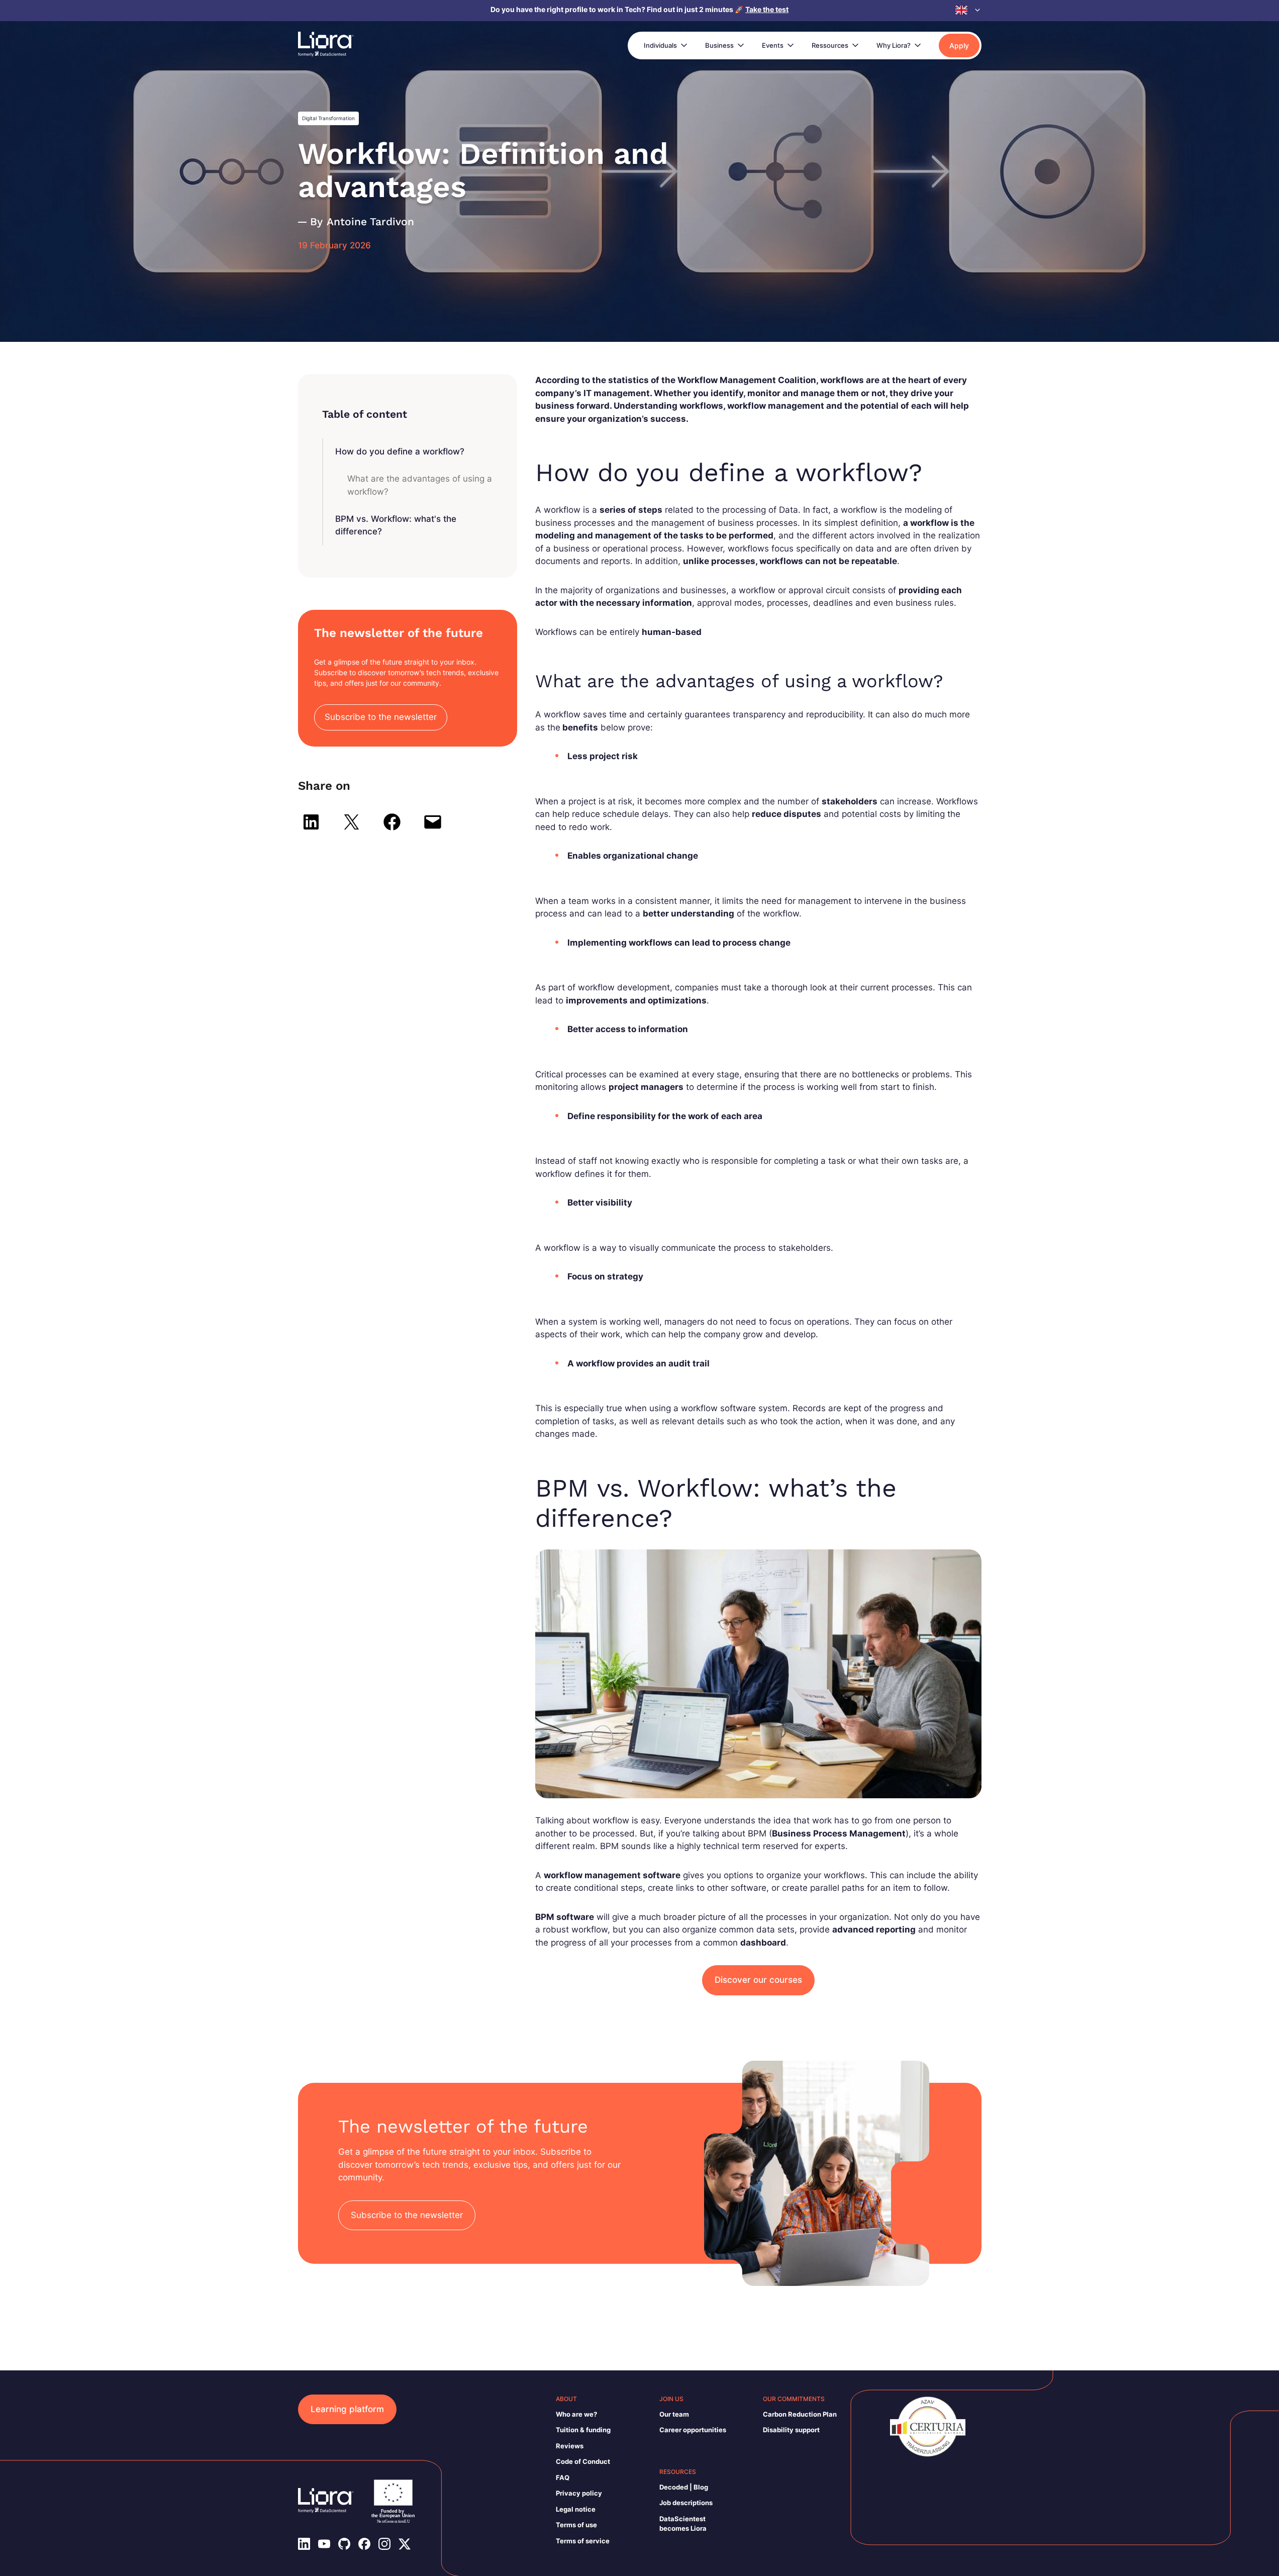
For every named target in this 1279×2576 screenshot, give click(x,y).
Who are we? (576, 2414)
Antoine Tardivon (370, 221)
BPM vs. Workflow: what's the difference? (396, 525)
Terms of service (583, 2541)
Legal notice (576, 2509)
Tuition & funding (583, 2430)
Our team (674, 2414)
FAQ (563, 2477)
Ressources (830, 45)
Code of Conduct (583, 2461)
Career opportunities (693, 2430)
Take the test (767, 9)
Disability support (791, 2430)
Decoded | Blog (684, 2487)
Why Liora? (894, 45)
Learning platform (347, 2409)
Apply (959, 45)
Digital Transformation (328, 118)
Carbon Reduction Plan (800, 2414)
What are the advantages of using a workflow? (420, 485)
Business (719, 45)
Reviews (570, 2446)
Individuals (660, 45)
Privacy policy (579, 2493)
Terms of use (576, 2525)
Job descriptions (686, 2503)
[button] (968, 10)
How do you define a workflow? (400, 451)
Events (773, 45)
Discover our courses (758, 1980)
